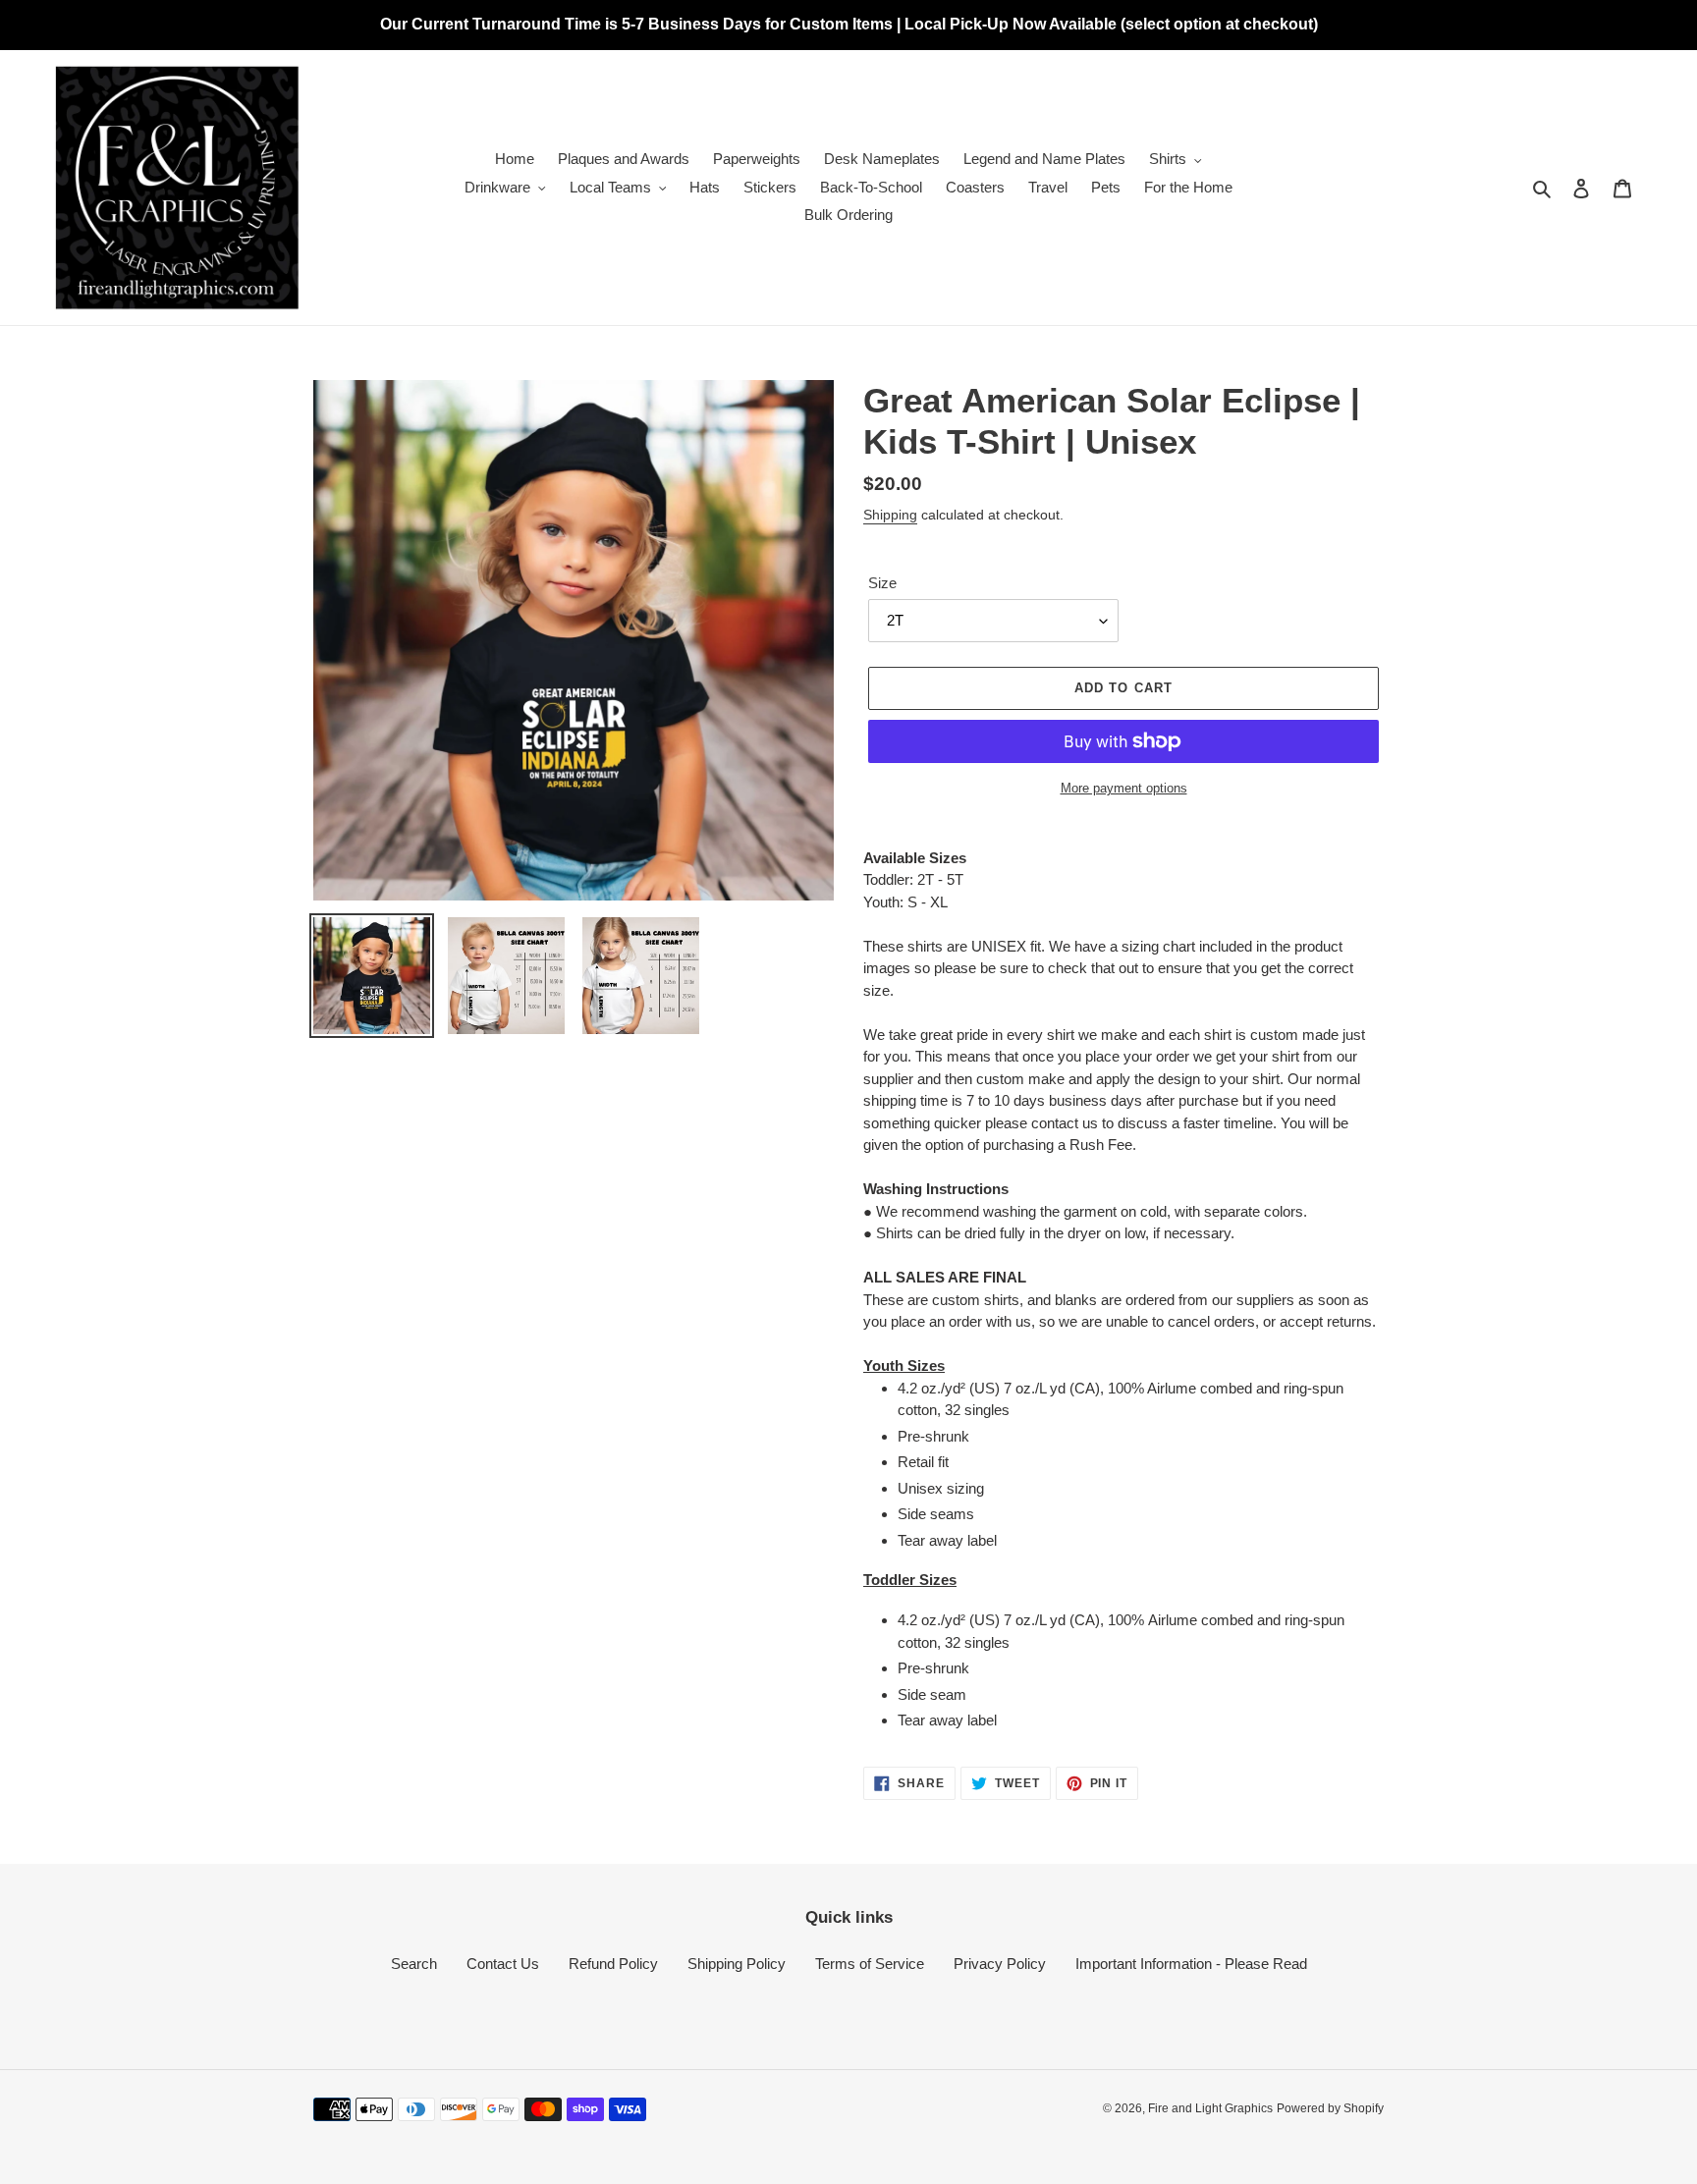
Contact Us (503, 1964)
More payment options (1124, 788)
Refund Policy (613, 1964)
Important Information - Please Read (1191, 1964)
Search (414, 1964)
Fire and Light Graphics (1210, 2108)
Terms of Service (870, 1964)
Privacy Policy (1000, 1964)
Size (882, 583)
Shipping (890, 515)
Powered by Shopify (1330, 2108)
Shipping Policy (737, 1964)
